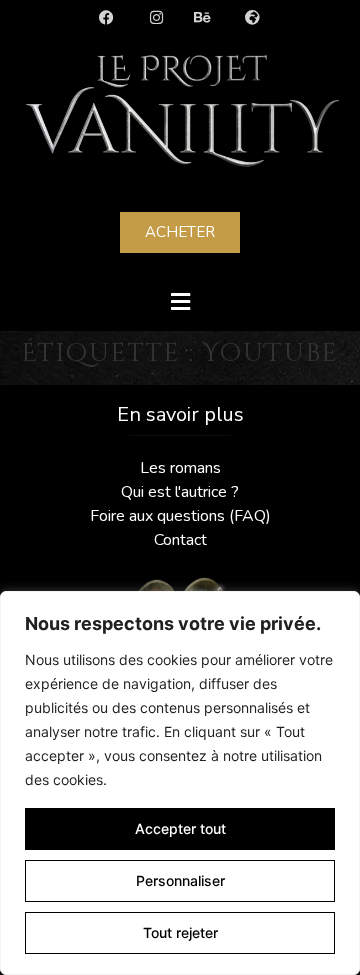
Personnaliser (180, 880)
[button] (180, 301)
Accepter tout (180, 828)
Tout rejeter (180, 932)
